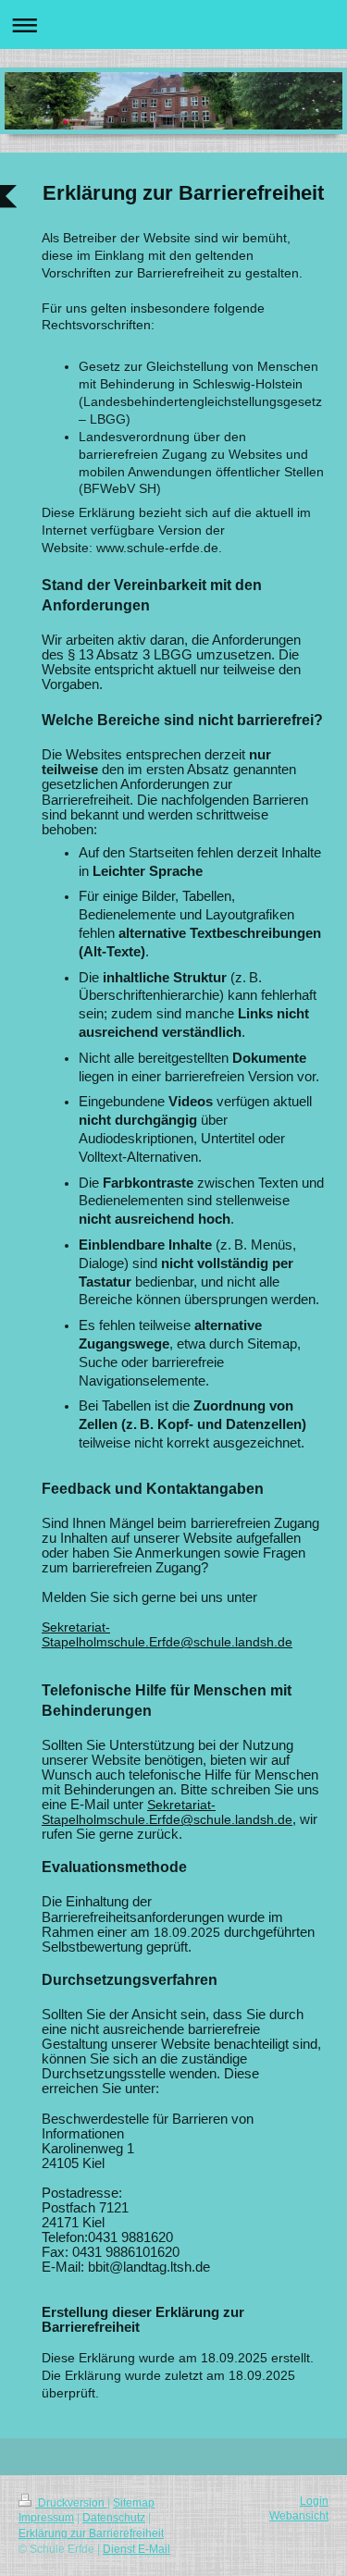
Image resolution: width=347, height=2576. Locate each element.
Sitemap (134, 2503)
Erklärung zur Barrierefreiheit (91, 2533)
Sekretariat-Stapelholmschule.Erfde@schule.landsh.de (167, 1634)
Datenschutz (114, 2518)
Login (314, 2501)
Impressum (46, 2518)
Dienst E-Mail (136, 2549)
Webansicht (299, 2516)
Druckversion (71, 2503)
